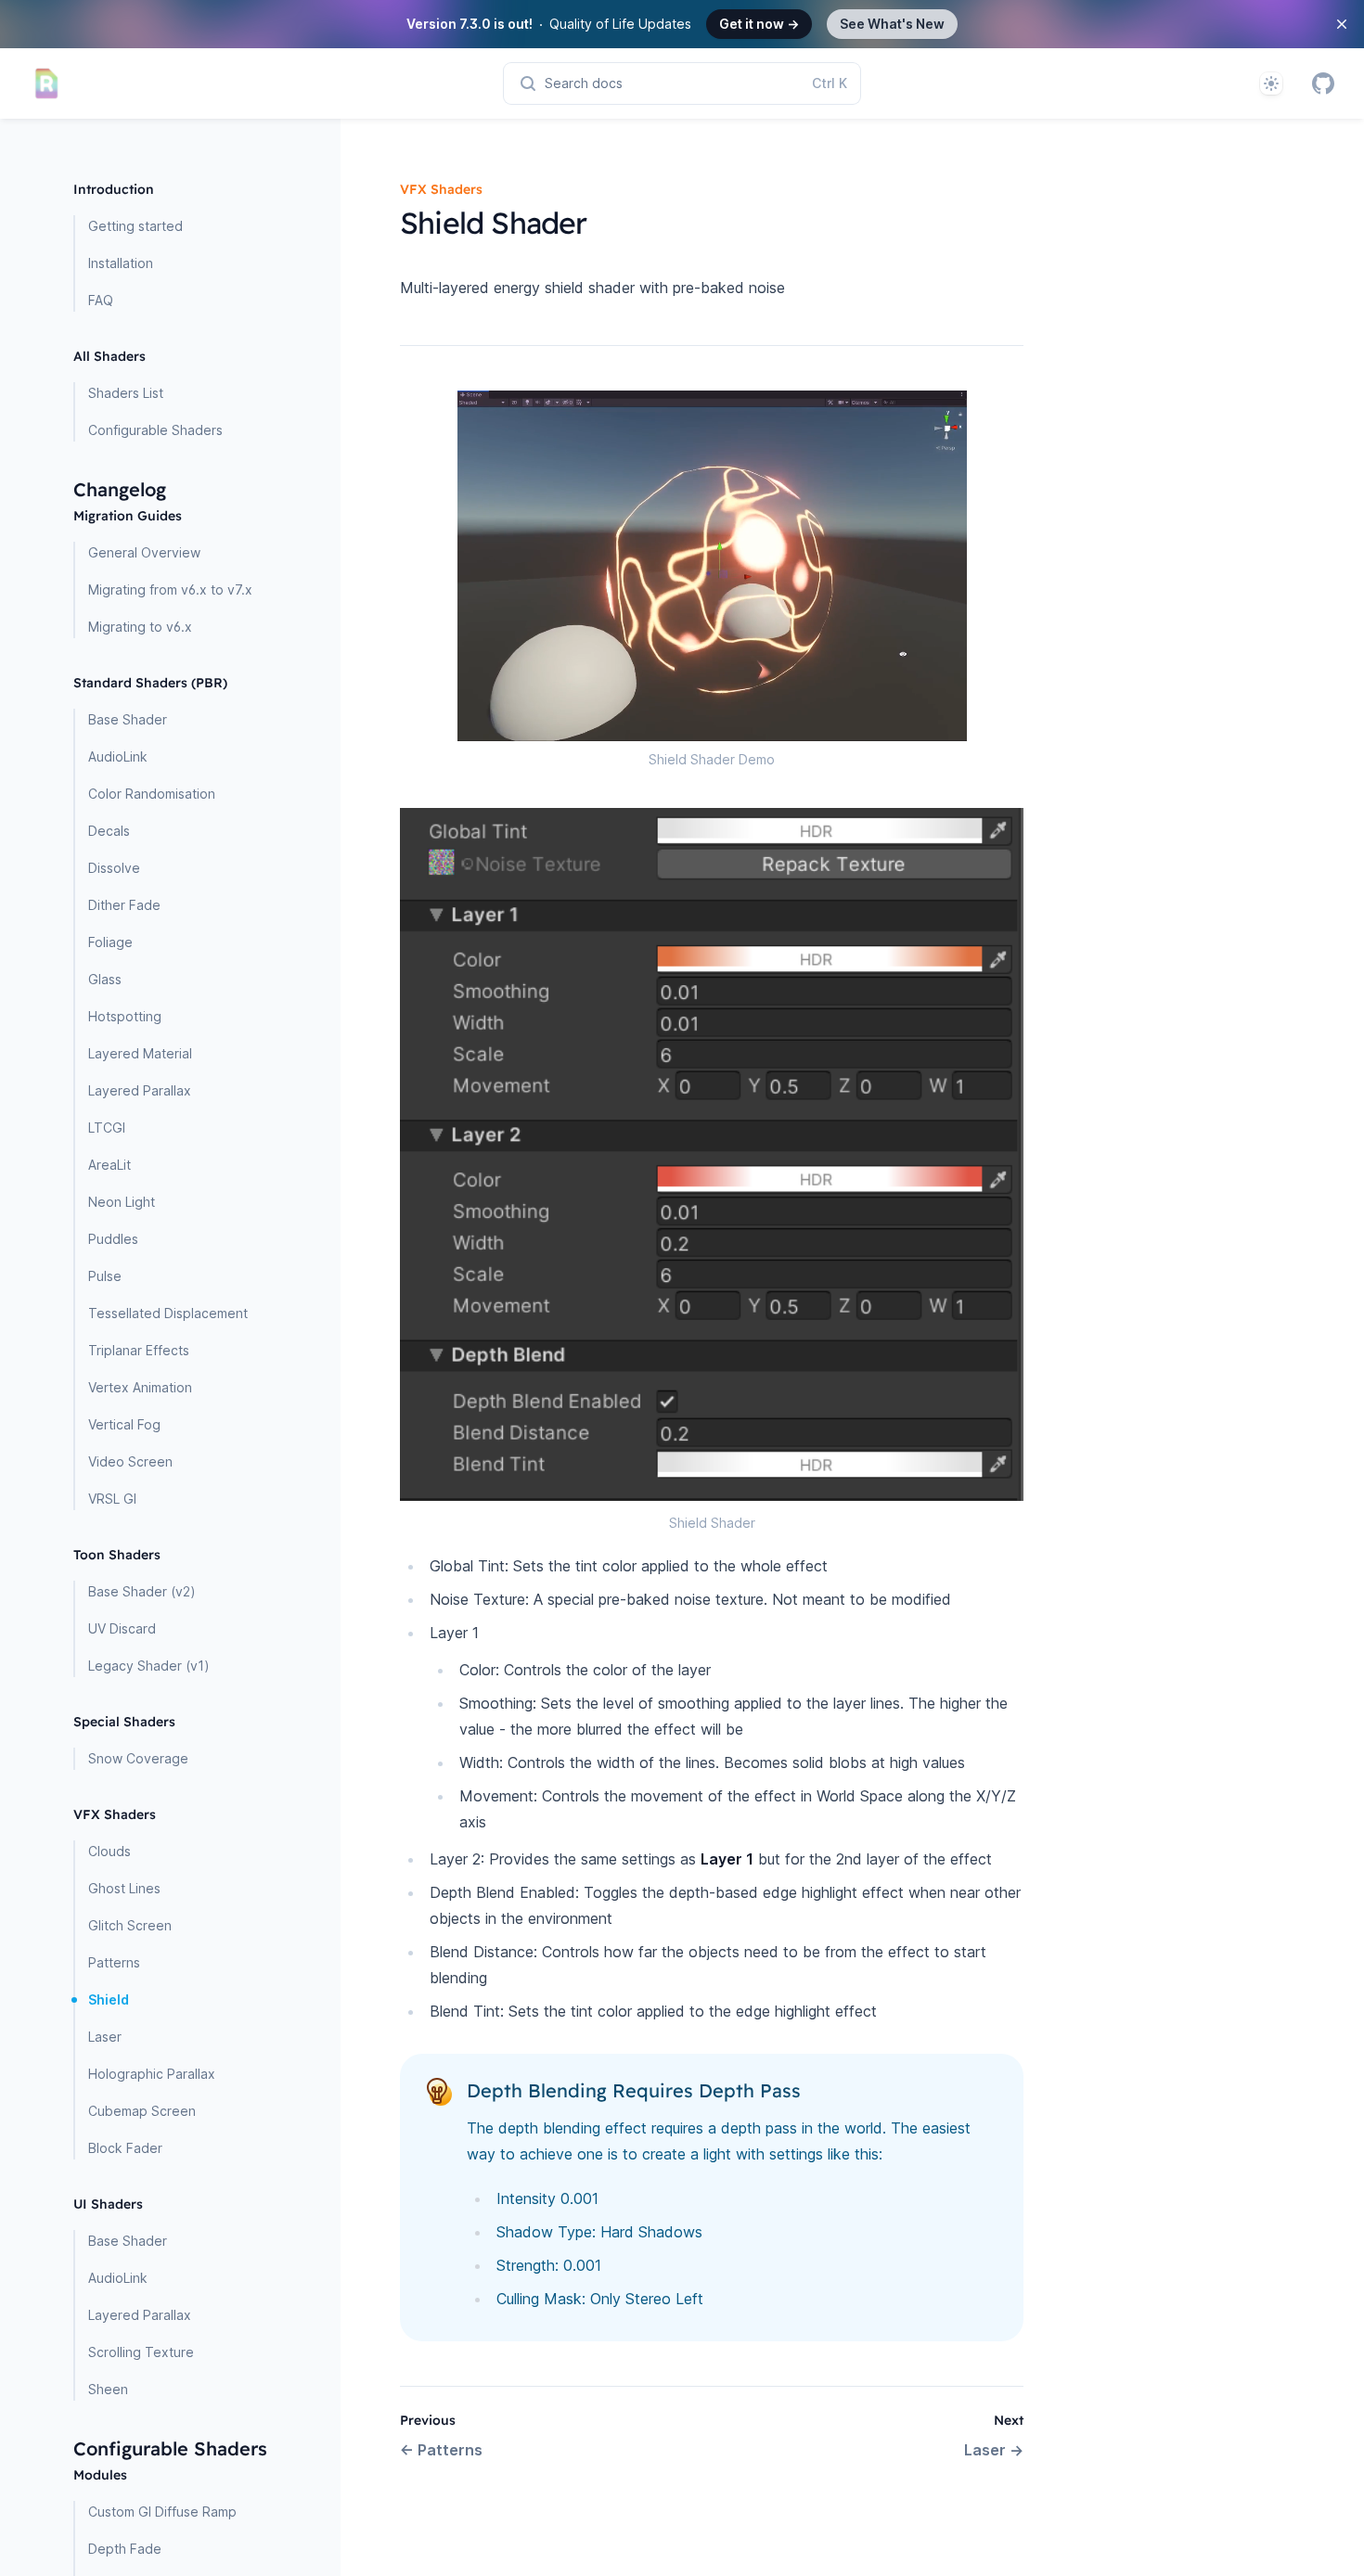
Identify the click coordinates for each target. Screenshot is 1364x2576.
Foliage (110, 942)
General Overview (144, 552)
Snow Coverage (138, 1758)
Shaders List (126, 393)
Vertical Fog (124, 1424)
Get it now (759, 24)
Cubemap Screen (142, 2111)
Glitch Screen (130, 1925)
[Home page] (46, 83)
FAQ (101, 300)
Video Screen (130, 1461)
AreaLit (109, 1165)
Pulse (105, 1276)
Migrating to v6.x (140, 627)
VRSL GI (112, 1499)
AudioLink (118, 756)
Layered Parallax (140, 1090)
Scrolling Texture (141, 2352)
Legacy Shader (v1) (149, 1666)
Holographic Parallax (152, 2074)
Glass (105, 979)
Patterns (114, 1962)
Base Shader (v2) (142, 1591)
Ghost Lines (124, 1888)
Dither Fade (124, 905)
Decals (109, 831)
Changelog (120, 489)
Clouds (109, 1851)
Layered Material (140, 1053)
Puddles (113, 1239)
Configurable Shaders (155, 430)
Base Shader (128, 719)
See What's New (892, 24)
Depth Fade (125, 2549)
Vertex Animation (140, 1387)
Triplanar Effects (139, 1350)
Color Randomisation (152, 794)
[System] (1271, 83)
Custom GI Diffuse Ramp (162, 2512)
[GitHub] (1323, 83)
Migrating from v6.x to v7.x (170, 590)
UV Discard (122, 1628)
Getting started (135, 226)
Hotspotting (125, 1016)
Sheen (108, 2389)
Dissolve (114, 868)
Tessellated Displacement (168, 1313)
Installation (121, 263)
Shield (109, 1999)
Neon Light (122, 1202)
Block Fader (125, 2148)
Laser (105, 2037)
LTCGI (107, 1128)
